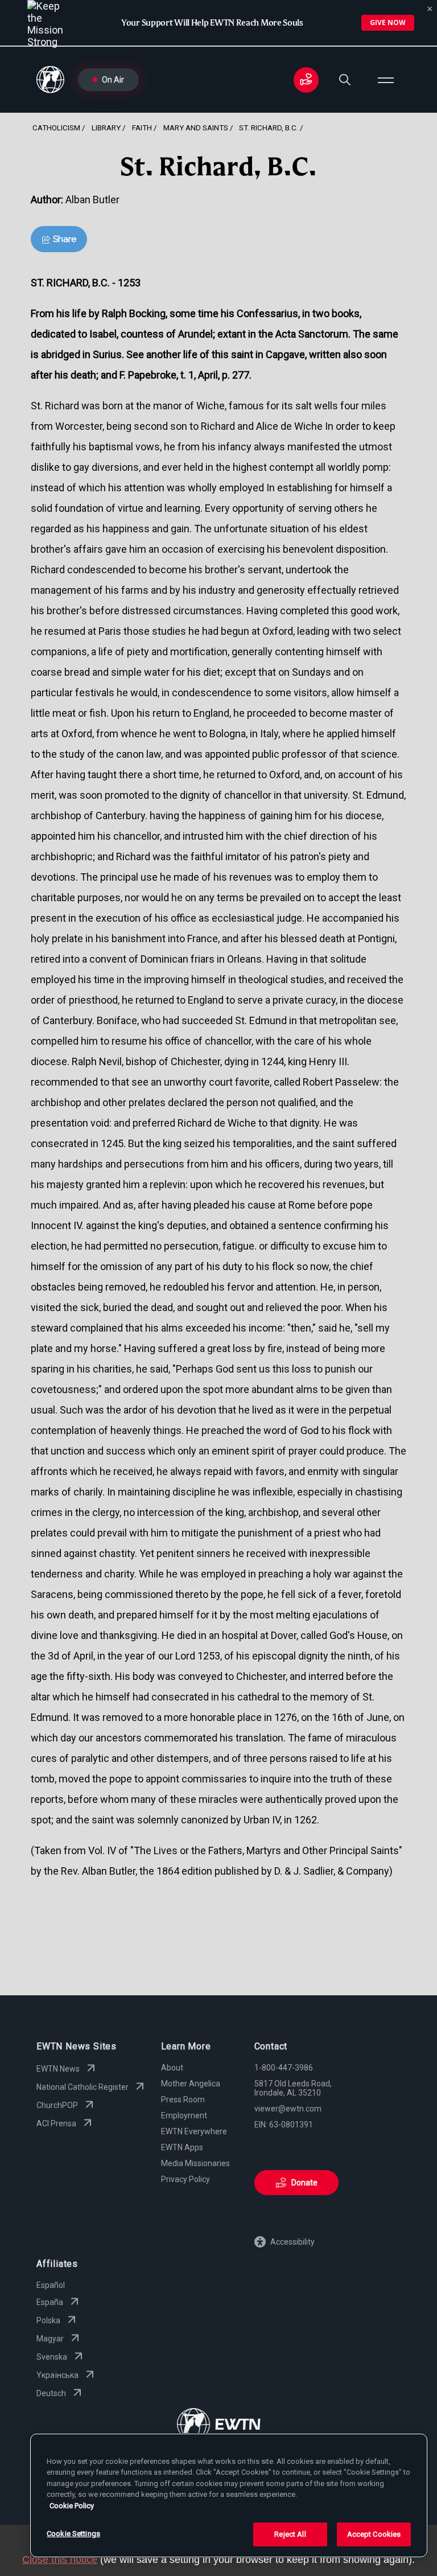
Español (51, 2285)
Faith (142, 128)
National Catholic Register (83, 2087)
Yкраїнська (57, 2375)
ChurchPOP (57, 2105)
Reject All (290, 2534)
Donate (304, 2183)
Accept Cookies (374, 2534)
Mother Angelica (191, 2084)
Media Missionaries (195, 2163)
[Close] (430, 9)
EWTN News (58, 2069)
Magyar (50, 2339)
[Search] (345, 80)
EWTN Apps (182, 2147)
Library (106, 128)
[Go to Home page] (219, 2425)
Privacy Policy (185, 2179)
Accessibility (292, 2242)
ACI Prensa (56, 2123)
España (50, 2302)
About (172, 2068)
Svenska (52, 2357)
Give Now (388, 22)
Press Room (183, 2100)
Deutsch (51, 2393)
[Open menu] (386, 80)
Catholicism (56, 128)
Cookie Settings (73, 2534)
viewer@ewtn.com (288, 2109)
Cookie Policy (72, 2506)
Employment (184, 2115)
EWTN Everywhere (194, 2131)
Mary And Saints (196, 128)
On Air (113, 80)
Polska (48, 2320)
